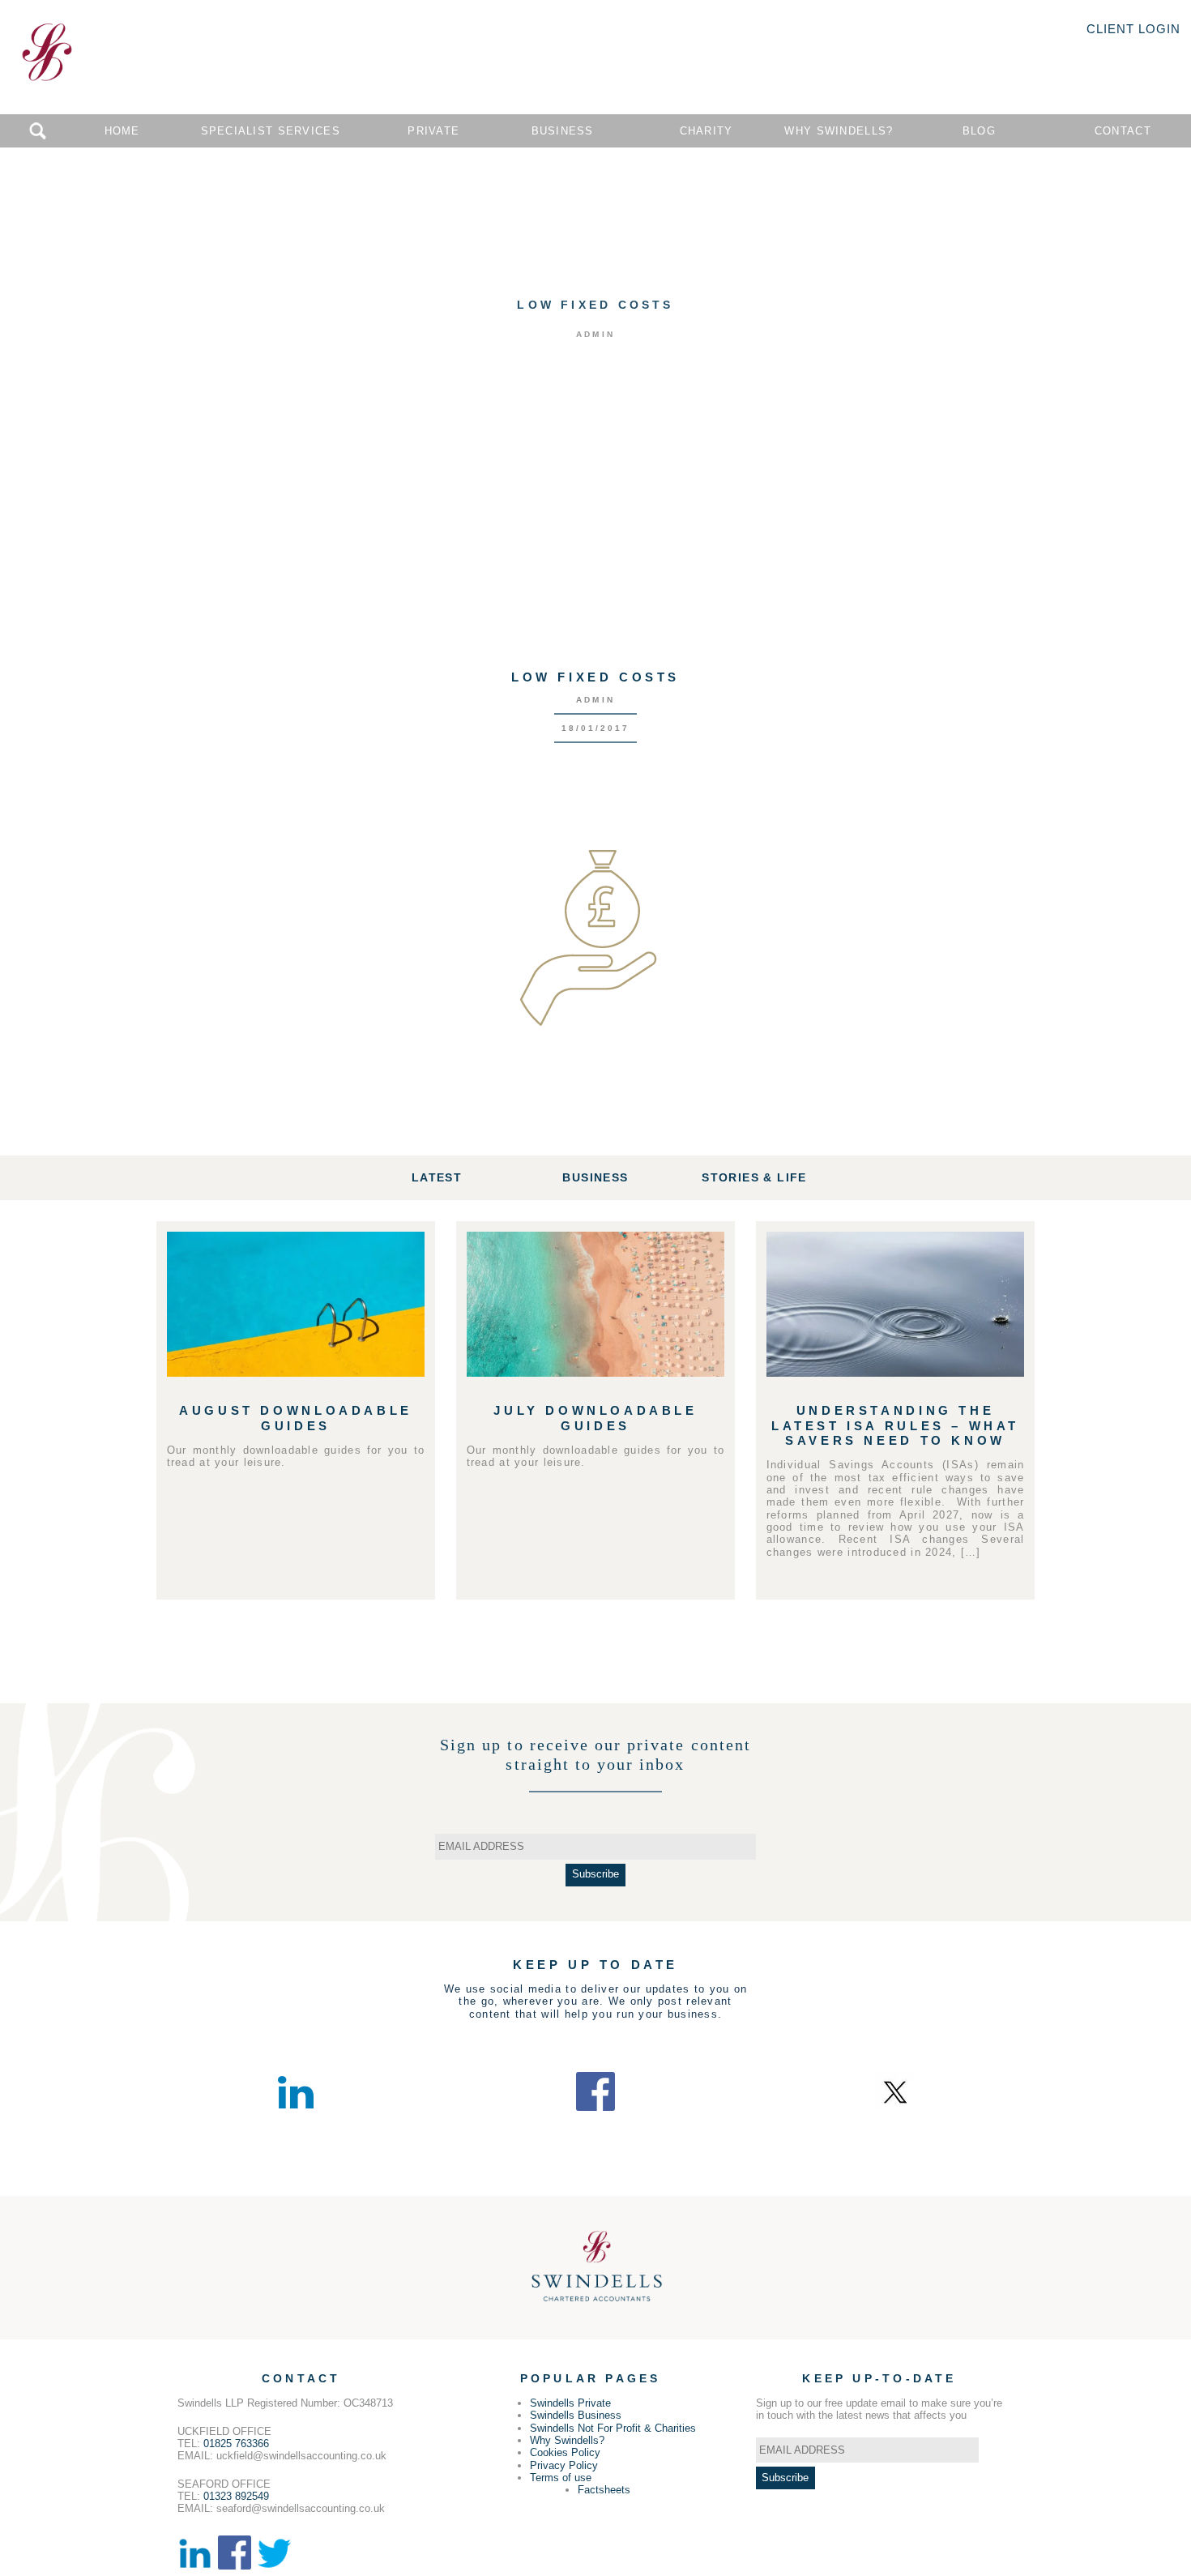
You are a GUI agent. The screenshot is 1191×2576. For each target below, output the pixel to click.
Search (38, 131)
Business (563, 131)
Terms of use (561, 2478)
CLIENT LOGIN (1133, 29)
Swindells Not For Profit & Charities (613, 2428)
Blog (979, 131)
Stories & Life (754, 1177)
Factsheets (604, 2490)
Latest (437, 1177)
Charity (706, 131)
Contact (1123, 131)
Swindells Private (570, 2403)
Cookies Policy (565, 2452)
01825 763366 (236, 2444)
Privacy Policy (564, 2465)
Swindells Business (576, 2415)
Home (122, 131)
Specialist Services (271, 131)
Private (433, 131)
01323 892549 (236, 2496)
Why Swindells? (839, 131)
